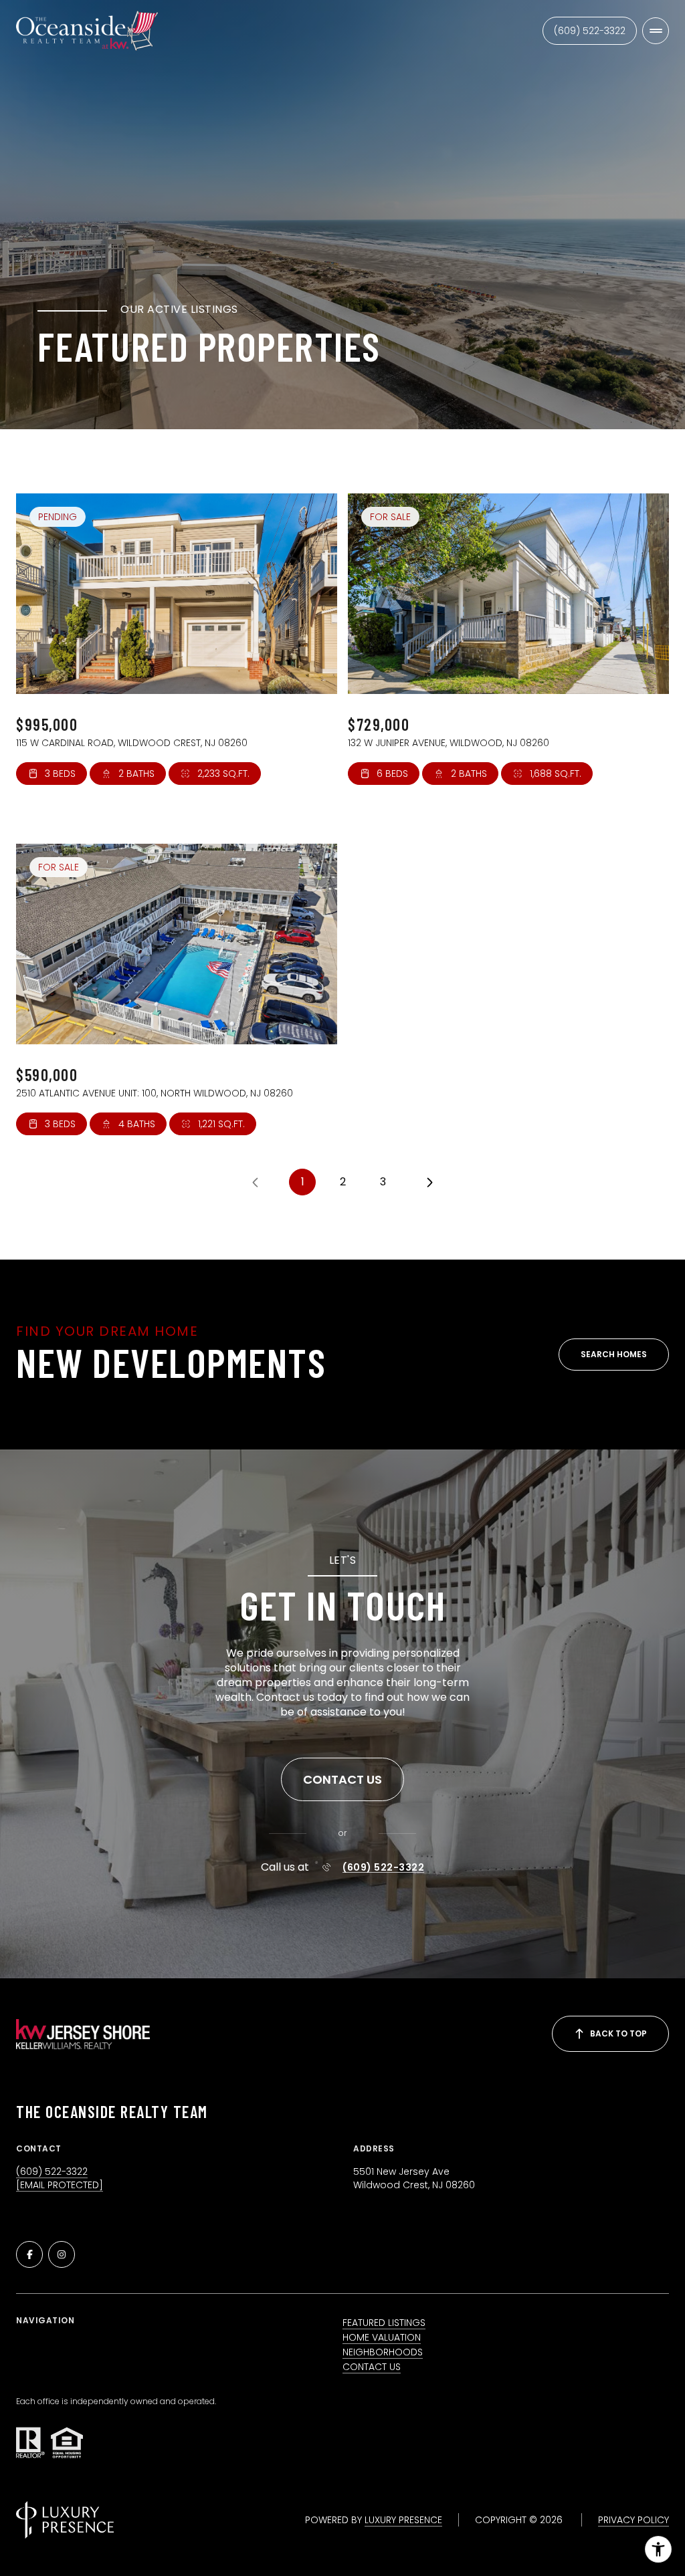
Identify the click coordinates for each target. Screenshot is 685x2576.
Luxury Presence (403, 2520)
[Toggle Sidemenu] (656, 31)
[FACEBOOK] (29, 2254)
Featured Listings (384, 2323)
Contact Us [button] (372, 2367)
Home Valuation (382, 2337)
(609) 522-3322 (590, 31)
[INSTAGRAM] (62, 2254)
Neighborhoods (383, 2352)
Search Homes (614, 1354)
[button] (342, 1780)
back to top (618, 2033)
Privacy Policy (633, 2520)
